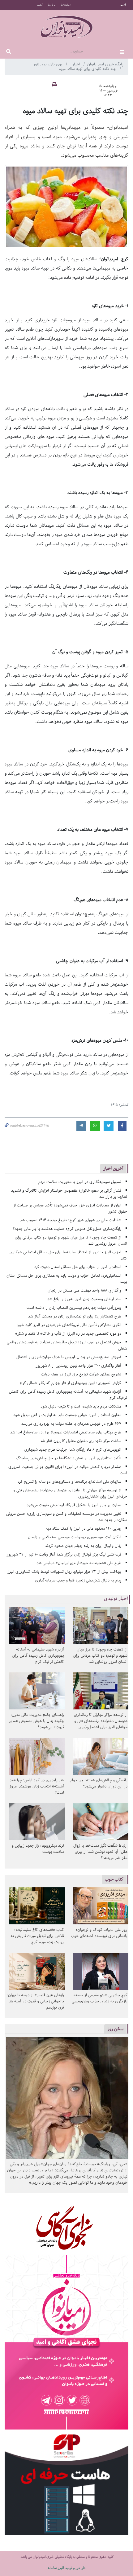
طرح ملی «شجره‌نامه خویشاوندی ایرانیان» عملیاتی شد (79, 1563)
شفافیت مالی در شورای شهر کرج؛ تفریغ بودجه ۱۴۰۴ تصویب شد (71, 1220)
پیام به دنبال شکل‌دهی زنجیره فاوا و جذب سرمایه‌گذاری (78, 1580)
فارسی (123, 5)
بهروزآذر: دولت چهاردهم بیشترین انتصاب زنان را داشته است (74, 1308)
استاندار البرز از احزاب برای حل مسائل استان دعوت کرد (78, 1267)
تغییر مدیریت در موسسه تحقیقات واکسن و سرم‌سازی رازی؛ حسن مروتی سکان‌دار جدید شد (67, 1517)
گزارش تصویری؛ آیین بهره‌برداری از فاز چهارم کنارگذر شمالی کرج (71, 1383)
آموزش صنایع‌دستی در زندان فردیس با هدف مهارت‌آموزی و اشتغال (69, 1357)
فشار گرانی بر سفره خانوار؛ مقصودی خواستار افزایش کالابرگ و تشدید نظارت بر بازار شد (69, 1194)
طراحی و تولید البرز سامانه (67, 2568)
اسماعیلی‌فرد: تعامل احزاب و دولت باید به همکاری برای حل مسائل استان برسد (67, 1279)
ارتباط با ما (66, 5)
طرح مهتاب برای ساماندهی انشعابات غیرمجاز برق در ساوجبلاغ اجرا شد (66, 1432)
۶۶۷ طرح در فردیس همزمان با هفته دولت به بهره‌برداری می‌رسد (71, 1424)
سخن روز (115, 2029)
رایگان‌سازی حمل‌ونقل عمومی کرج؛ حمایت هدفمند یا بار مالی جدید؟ (67, 1229)
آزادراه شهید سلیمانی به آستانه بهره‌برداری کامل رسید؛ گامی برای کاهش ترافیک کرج (68, 1395)
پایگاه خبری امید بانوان (105, 64)
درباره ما (52, 5)
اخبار (77, 64)
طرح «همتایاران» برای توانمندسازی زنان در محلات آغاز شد (75, 1316)
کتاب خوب (114, 1879)
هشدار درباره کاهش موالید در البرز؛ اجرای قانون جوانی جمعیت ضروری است (68, 1470)
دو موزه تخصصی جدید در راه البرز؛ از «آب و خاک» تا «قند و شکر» (68, 1334)
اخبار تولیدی (116, 1599)
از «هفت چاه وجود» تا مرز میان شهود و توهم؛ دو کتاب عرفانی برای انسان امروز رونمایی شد (71, 1241)
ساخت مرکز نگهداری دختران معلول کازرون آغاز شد (81, 1441)
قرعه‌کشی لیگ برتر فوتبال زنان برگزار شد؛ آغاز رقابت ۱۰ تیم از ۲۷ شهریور (64, 1554)
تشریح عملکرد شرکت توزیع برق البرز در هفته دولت (81, 1374)
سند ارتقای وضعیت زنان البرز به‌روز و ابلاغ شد (84, 1299)
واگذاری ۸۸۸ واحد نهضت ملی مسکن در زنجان (84, 1290)
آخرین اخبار (113, 1168)
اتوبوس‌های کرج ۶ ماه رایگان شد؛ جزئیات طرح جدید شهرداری (73, 1450)
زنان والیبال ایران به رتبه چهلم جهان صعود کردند (83, 1546)
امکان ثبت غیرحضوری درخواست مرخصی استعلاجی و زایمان (75, 1537)
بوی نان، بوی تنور (48, 64)
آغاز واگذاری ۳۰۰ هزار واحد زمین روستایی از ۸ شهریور (78, 1366)
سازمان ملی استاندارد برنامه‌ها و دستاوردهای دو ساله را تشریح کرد (69, 1482)
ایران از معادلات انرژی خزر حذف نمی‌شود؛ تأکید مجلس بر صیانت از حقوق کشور (70, 1208)
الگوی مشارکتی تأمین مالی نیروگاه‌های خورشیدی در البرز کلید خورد (69, 1325)
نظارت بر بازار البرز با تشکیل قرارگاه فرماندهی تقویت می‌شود (74, 1505)
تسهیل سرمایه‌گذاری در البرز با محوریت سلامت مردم (80, 1182)
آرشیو (40, 5)
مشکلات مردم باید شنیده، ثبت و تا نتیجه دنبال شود (81, 1406)
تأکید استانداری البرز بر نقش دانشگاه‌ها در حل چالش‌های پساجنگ (69, 1458)
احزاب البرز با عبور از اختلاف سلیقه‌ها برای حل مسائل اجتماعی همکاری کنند (68, 1255)
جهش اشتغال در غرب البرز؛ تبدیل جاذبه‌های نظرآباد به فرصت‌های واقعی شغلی (67, 1345)
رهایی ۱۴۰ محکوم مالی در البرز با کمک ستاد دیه (84, 1529)
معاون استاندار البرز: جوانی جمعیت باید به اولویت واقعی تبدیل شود (67, 1415)
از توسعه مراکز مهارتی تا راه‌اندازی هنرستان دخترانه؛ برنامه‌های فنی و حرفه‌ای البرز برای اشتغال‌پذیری (70, 1493)
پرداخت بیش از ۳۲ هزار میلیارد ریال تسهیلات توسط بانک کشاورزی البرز (64, 1572)
